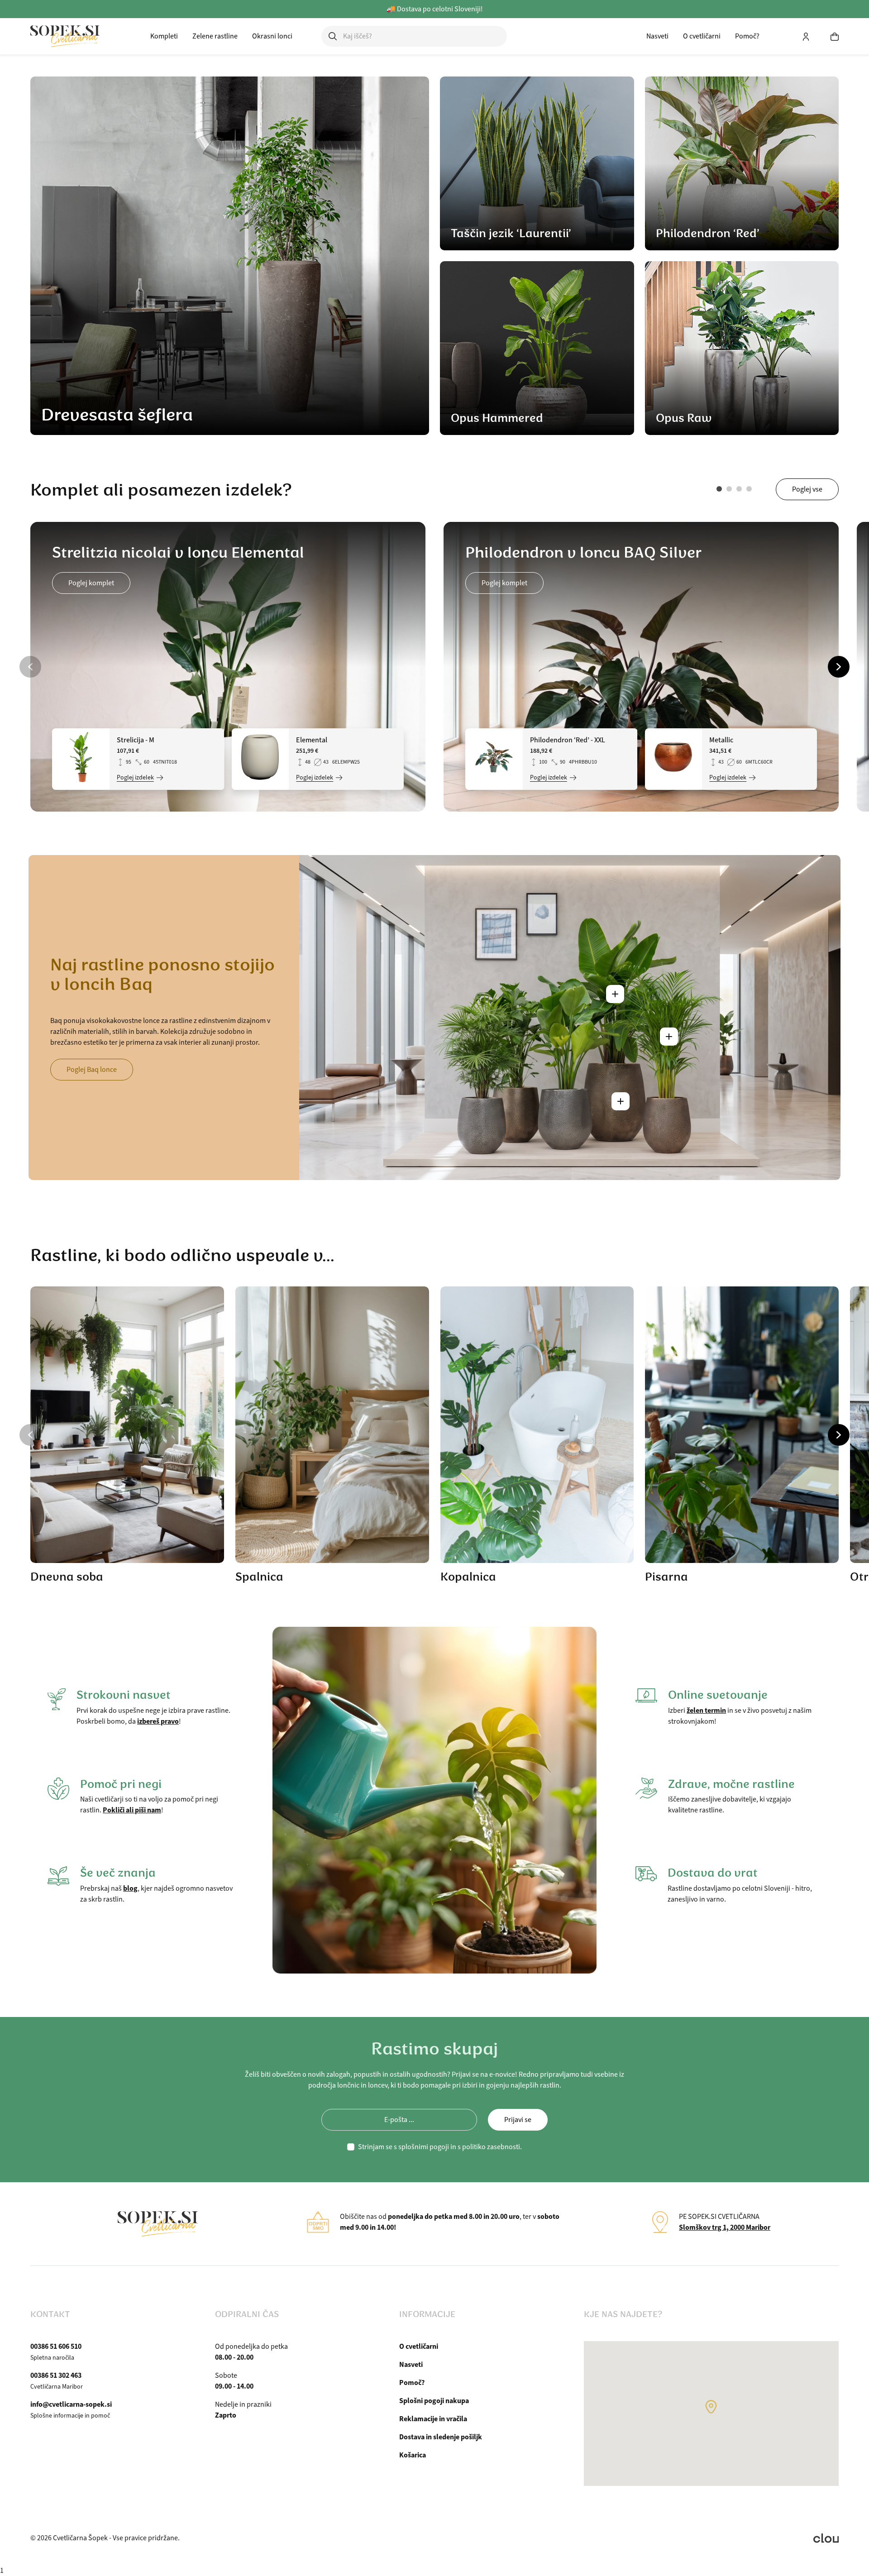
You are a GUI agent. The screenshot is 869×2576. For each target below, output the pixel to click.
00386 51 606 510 (56, 2346)
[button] (719, 489)
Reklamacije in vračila (433, 2419)
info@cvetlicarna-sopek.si (71, 2404)
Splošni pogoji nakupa (434, 2401)
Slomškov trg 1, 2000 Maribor (725, 2227)
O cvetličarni (702, 36)
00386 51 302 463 (56, 2375)
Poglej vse (807, 489)
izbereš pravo (158, 1721)
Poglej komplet (91, 583)
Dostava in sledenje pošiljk (441, 2437)
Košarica (413, 2455)
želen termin (706, 1710)
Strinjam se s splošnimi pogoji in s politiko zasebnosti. (440, 2147)
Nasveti (657, 36)
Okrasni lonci (272, 36)
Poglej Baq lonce (92, 1070)
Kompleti (164, 36)
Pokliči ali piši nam (132, 1810)
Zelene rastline (215, 36)
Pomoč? (747, 36)
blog (130, 1888)
